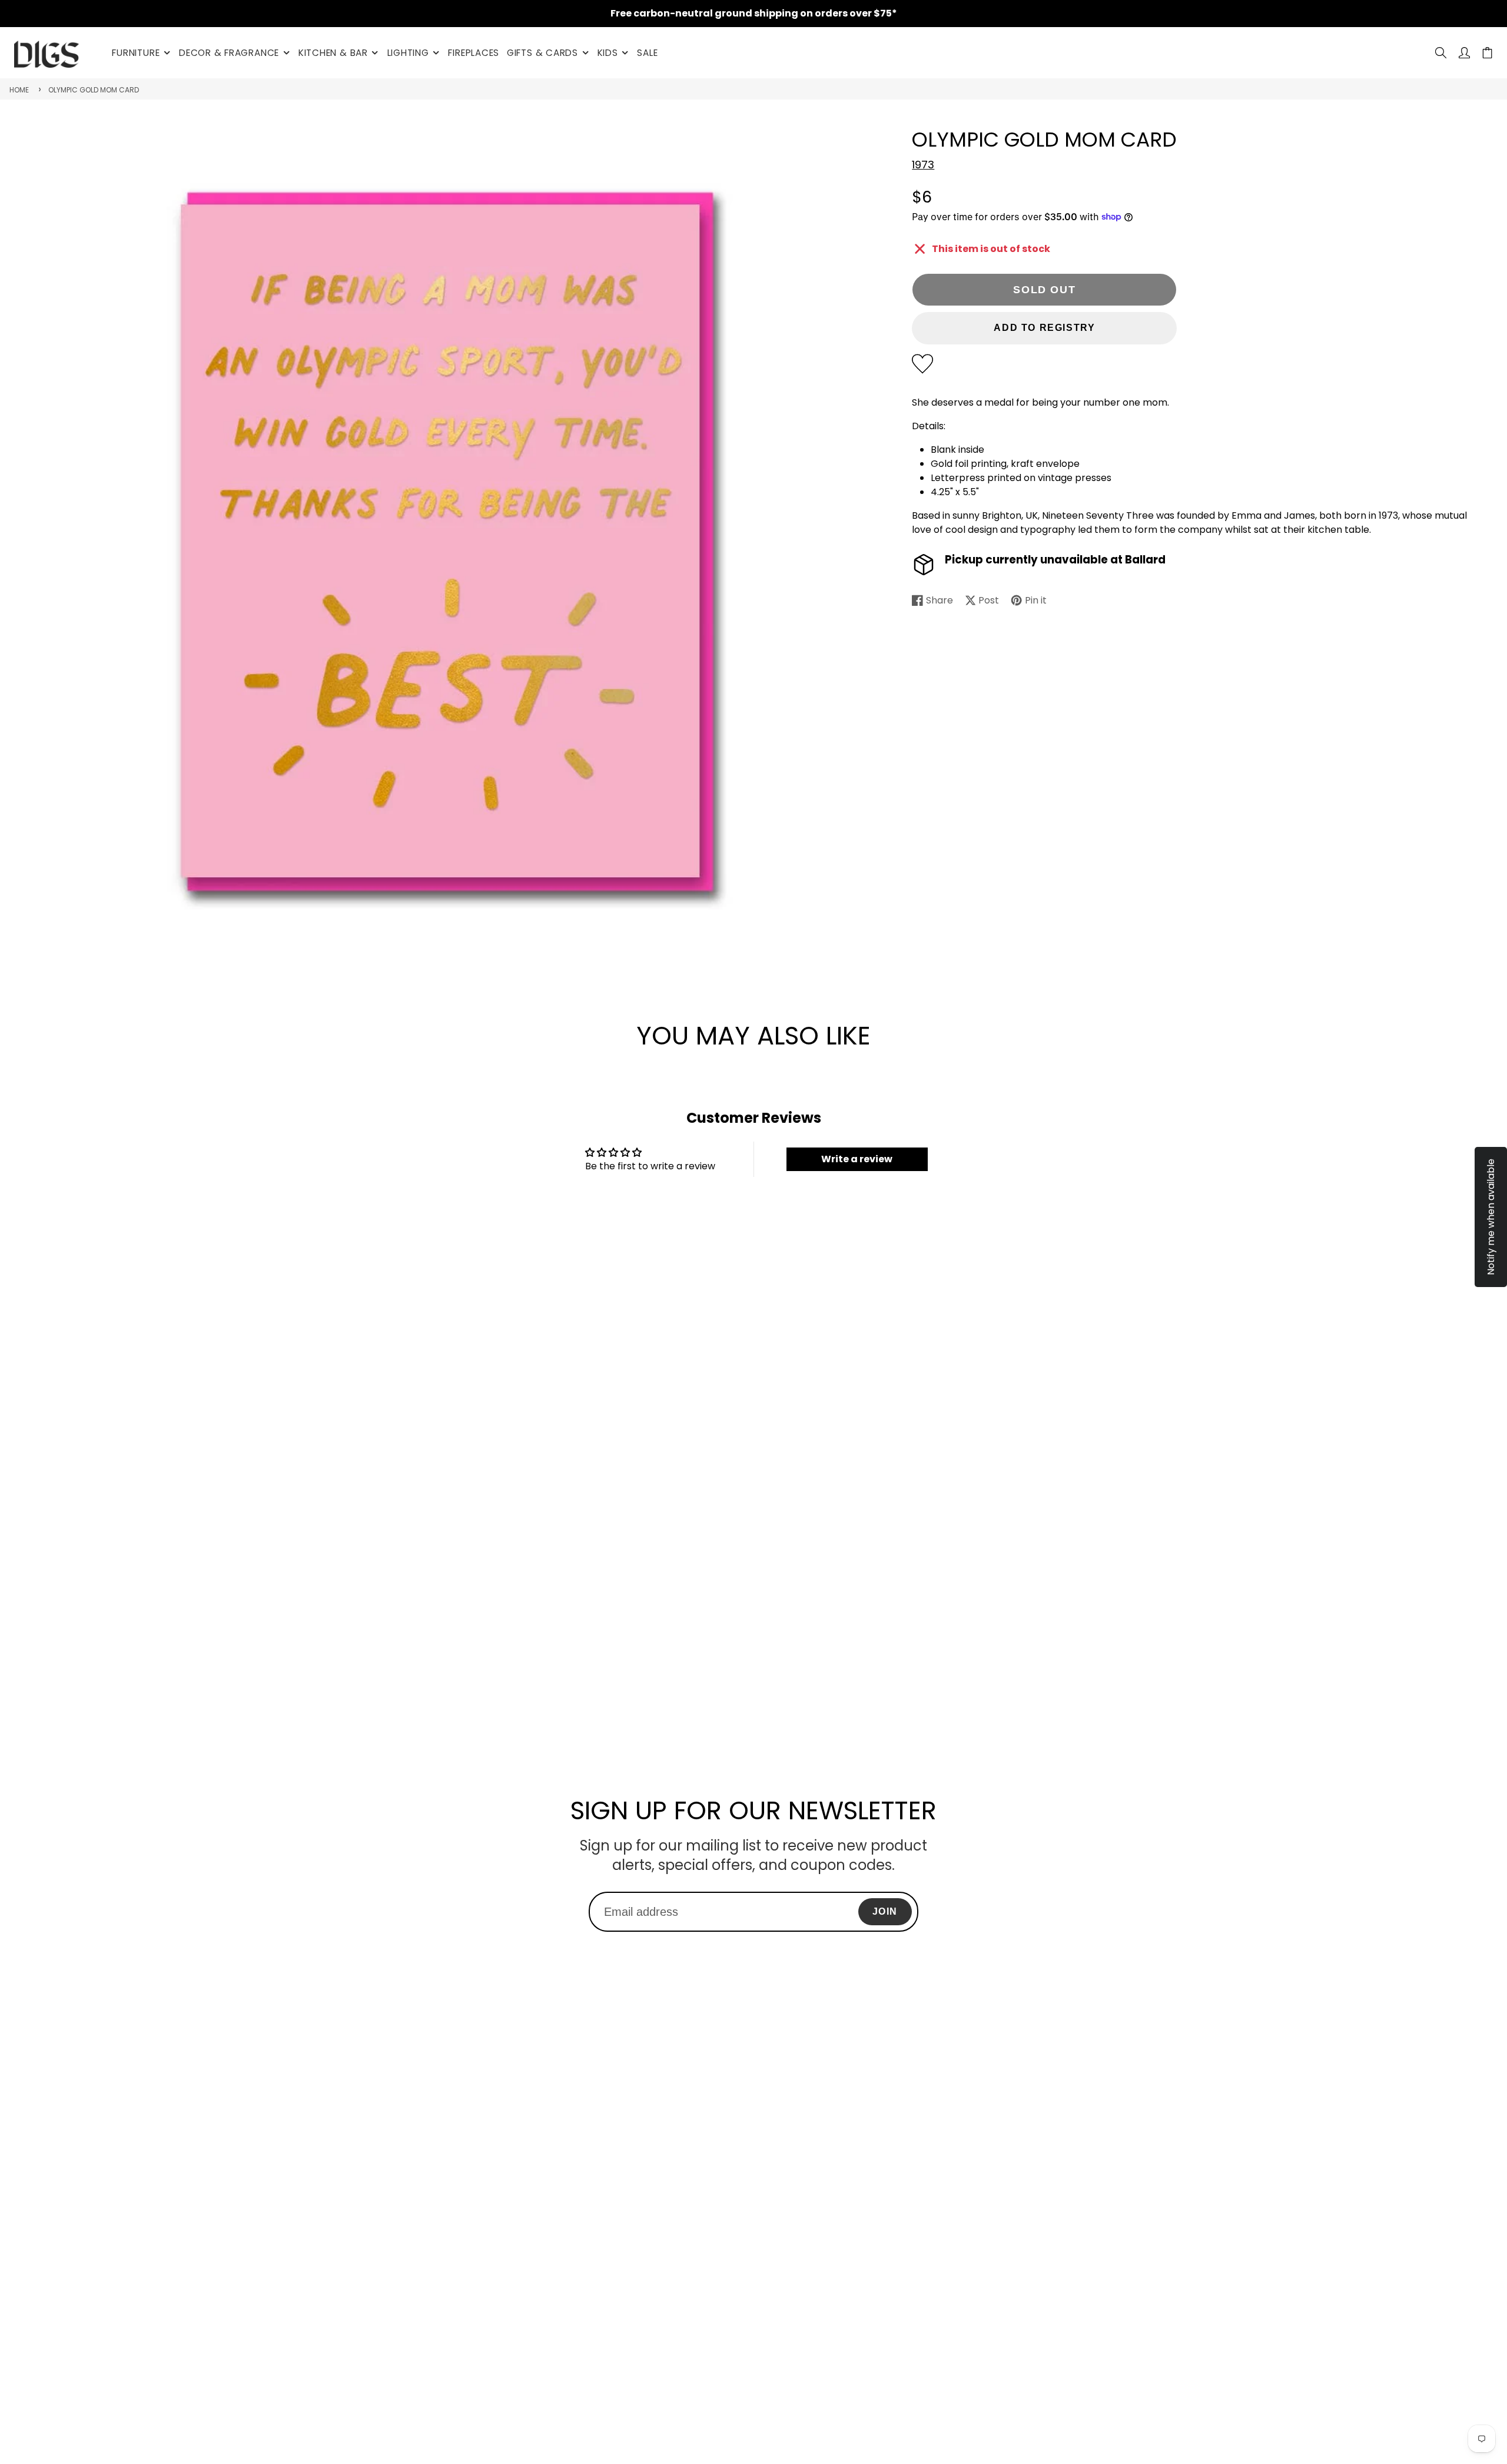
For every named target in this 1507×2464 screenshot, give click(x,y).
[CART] (1487, 53)
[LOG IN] (1464, 53)
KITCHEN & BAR (333, 53)
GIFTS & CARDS (542, 53)
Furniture (136, 53)
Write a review (857, 1159)
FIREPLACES (474, 53)
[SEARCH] (1441, 53)
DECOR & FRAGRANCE (229, 53)
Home (19, 90)
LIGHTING (408, 53)
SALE (647, 53)
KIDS (608, 53)
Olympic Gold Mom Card (94, 90)
